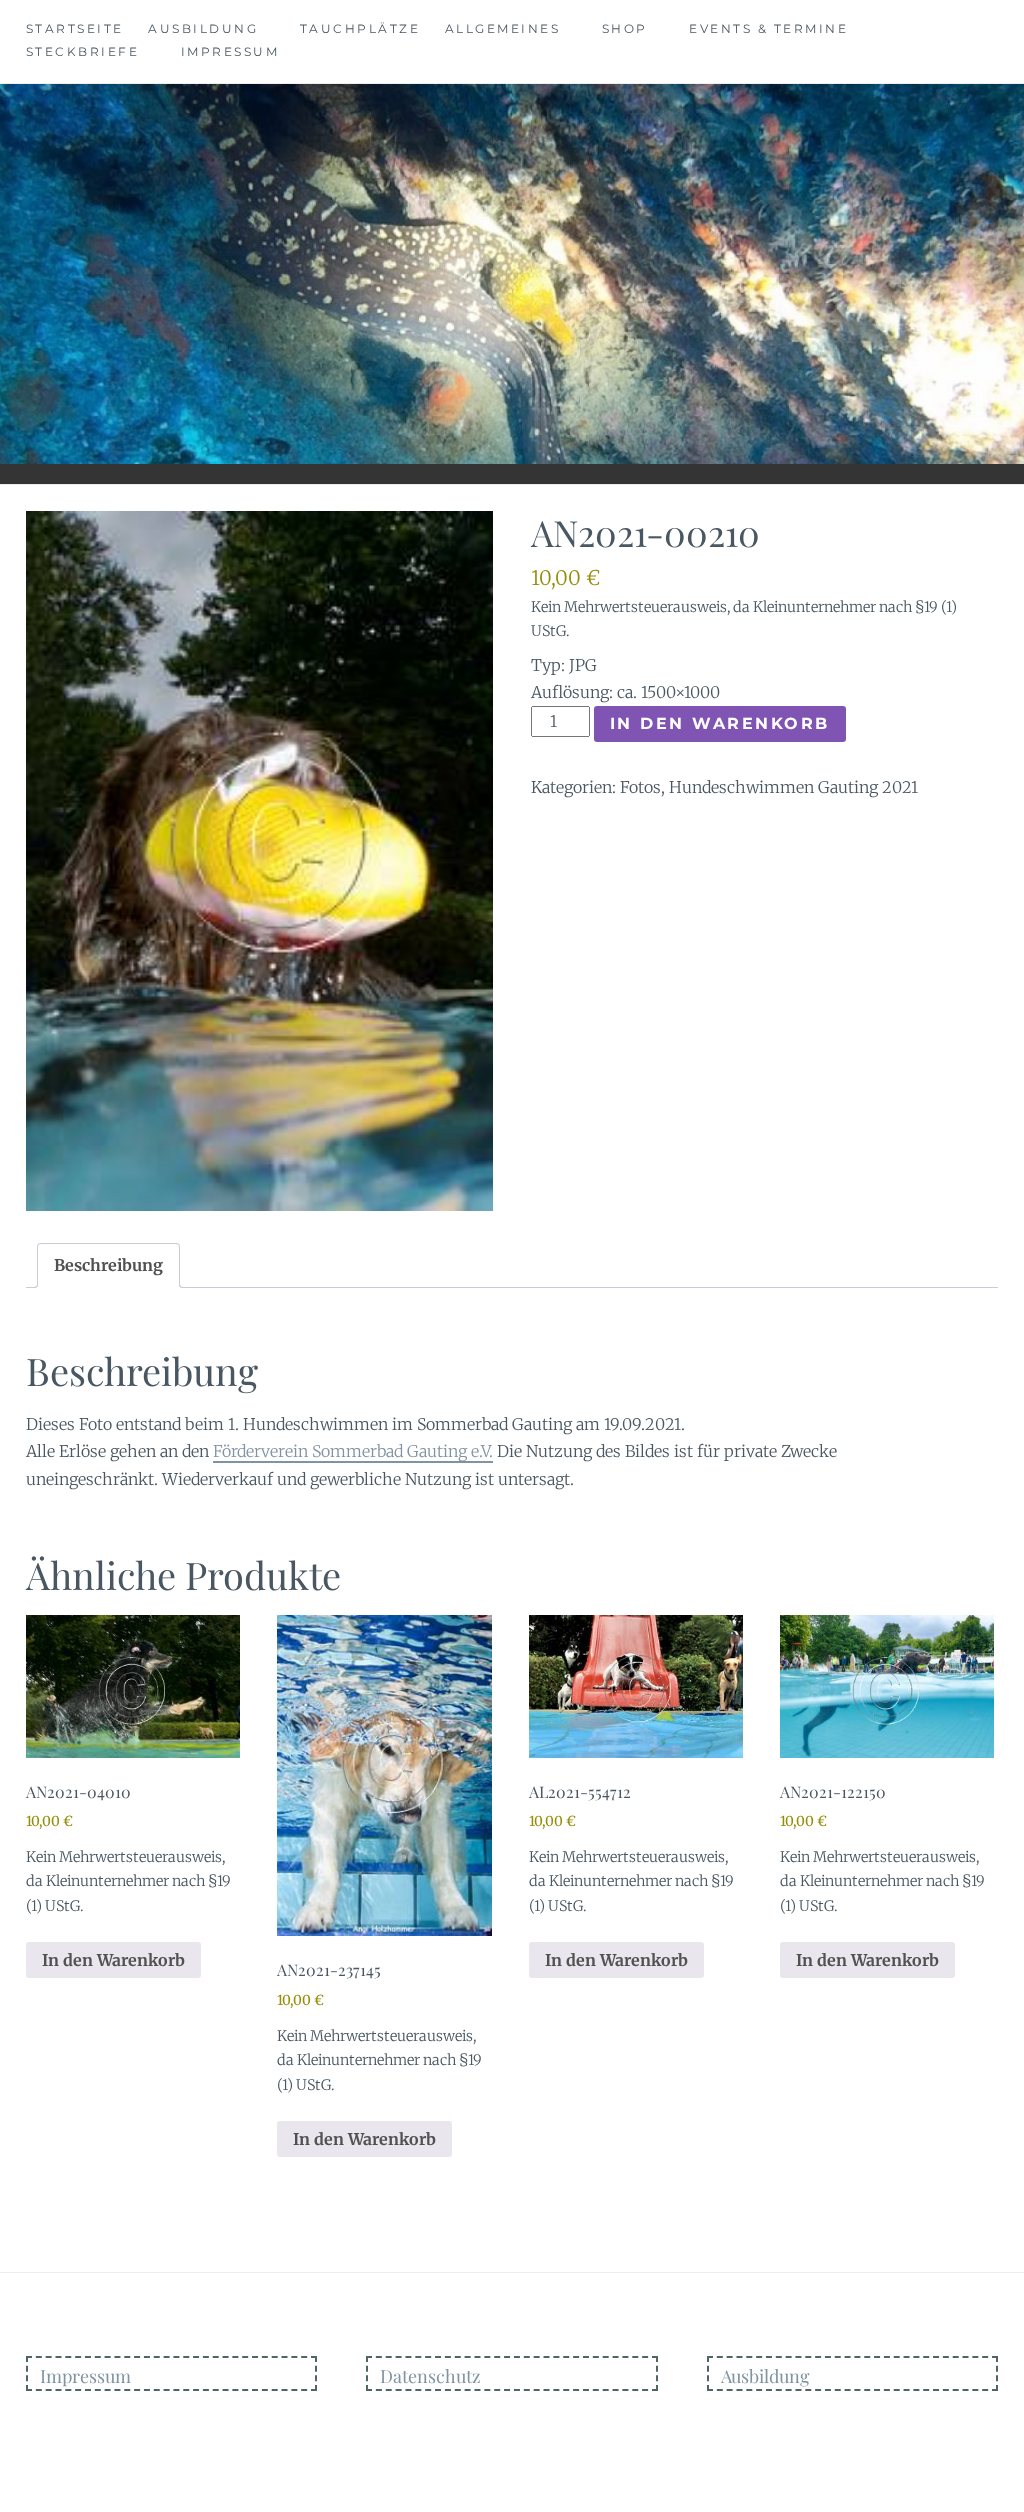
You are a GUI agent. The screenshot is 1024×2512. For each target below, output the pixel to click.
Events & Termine (768, 28)
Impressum (230, 51)
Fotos (640, 787)
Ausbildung (203, 28)
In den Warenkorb (720, 723)
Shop (625, 28)
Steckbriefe (83, 51)
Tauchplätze (360, 28)
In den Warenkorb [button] (113, 1960)
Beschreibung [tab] (108, 1265)
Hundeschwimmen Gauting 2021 (793, 787)
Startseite (75, 28)
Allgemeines (503, 28)
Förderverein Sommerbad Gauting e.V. (353, 1451)
